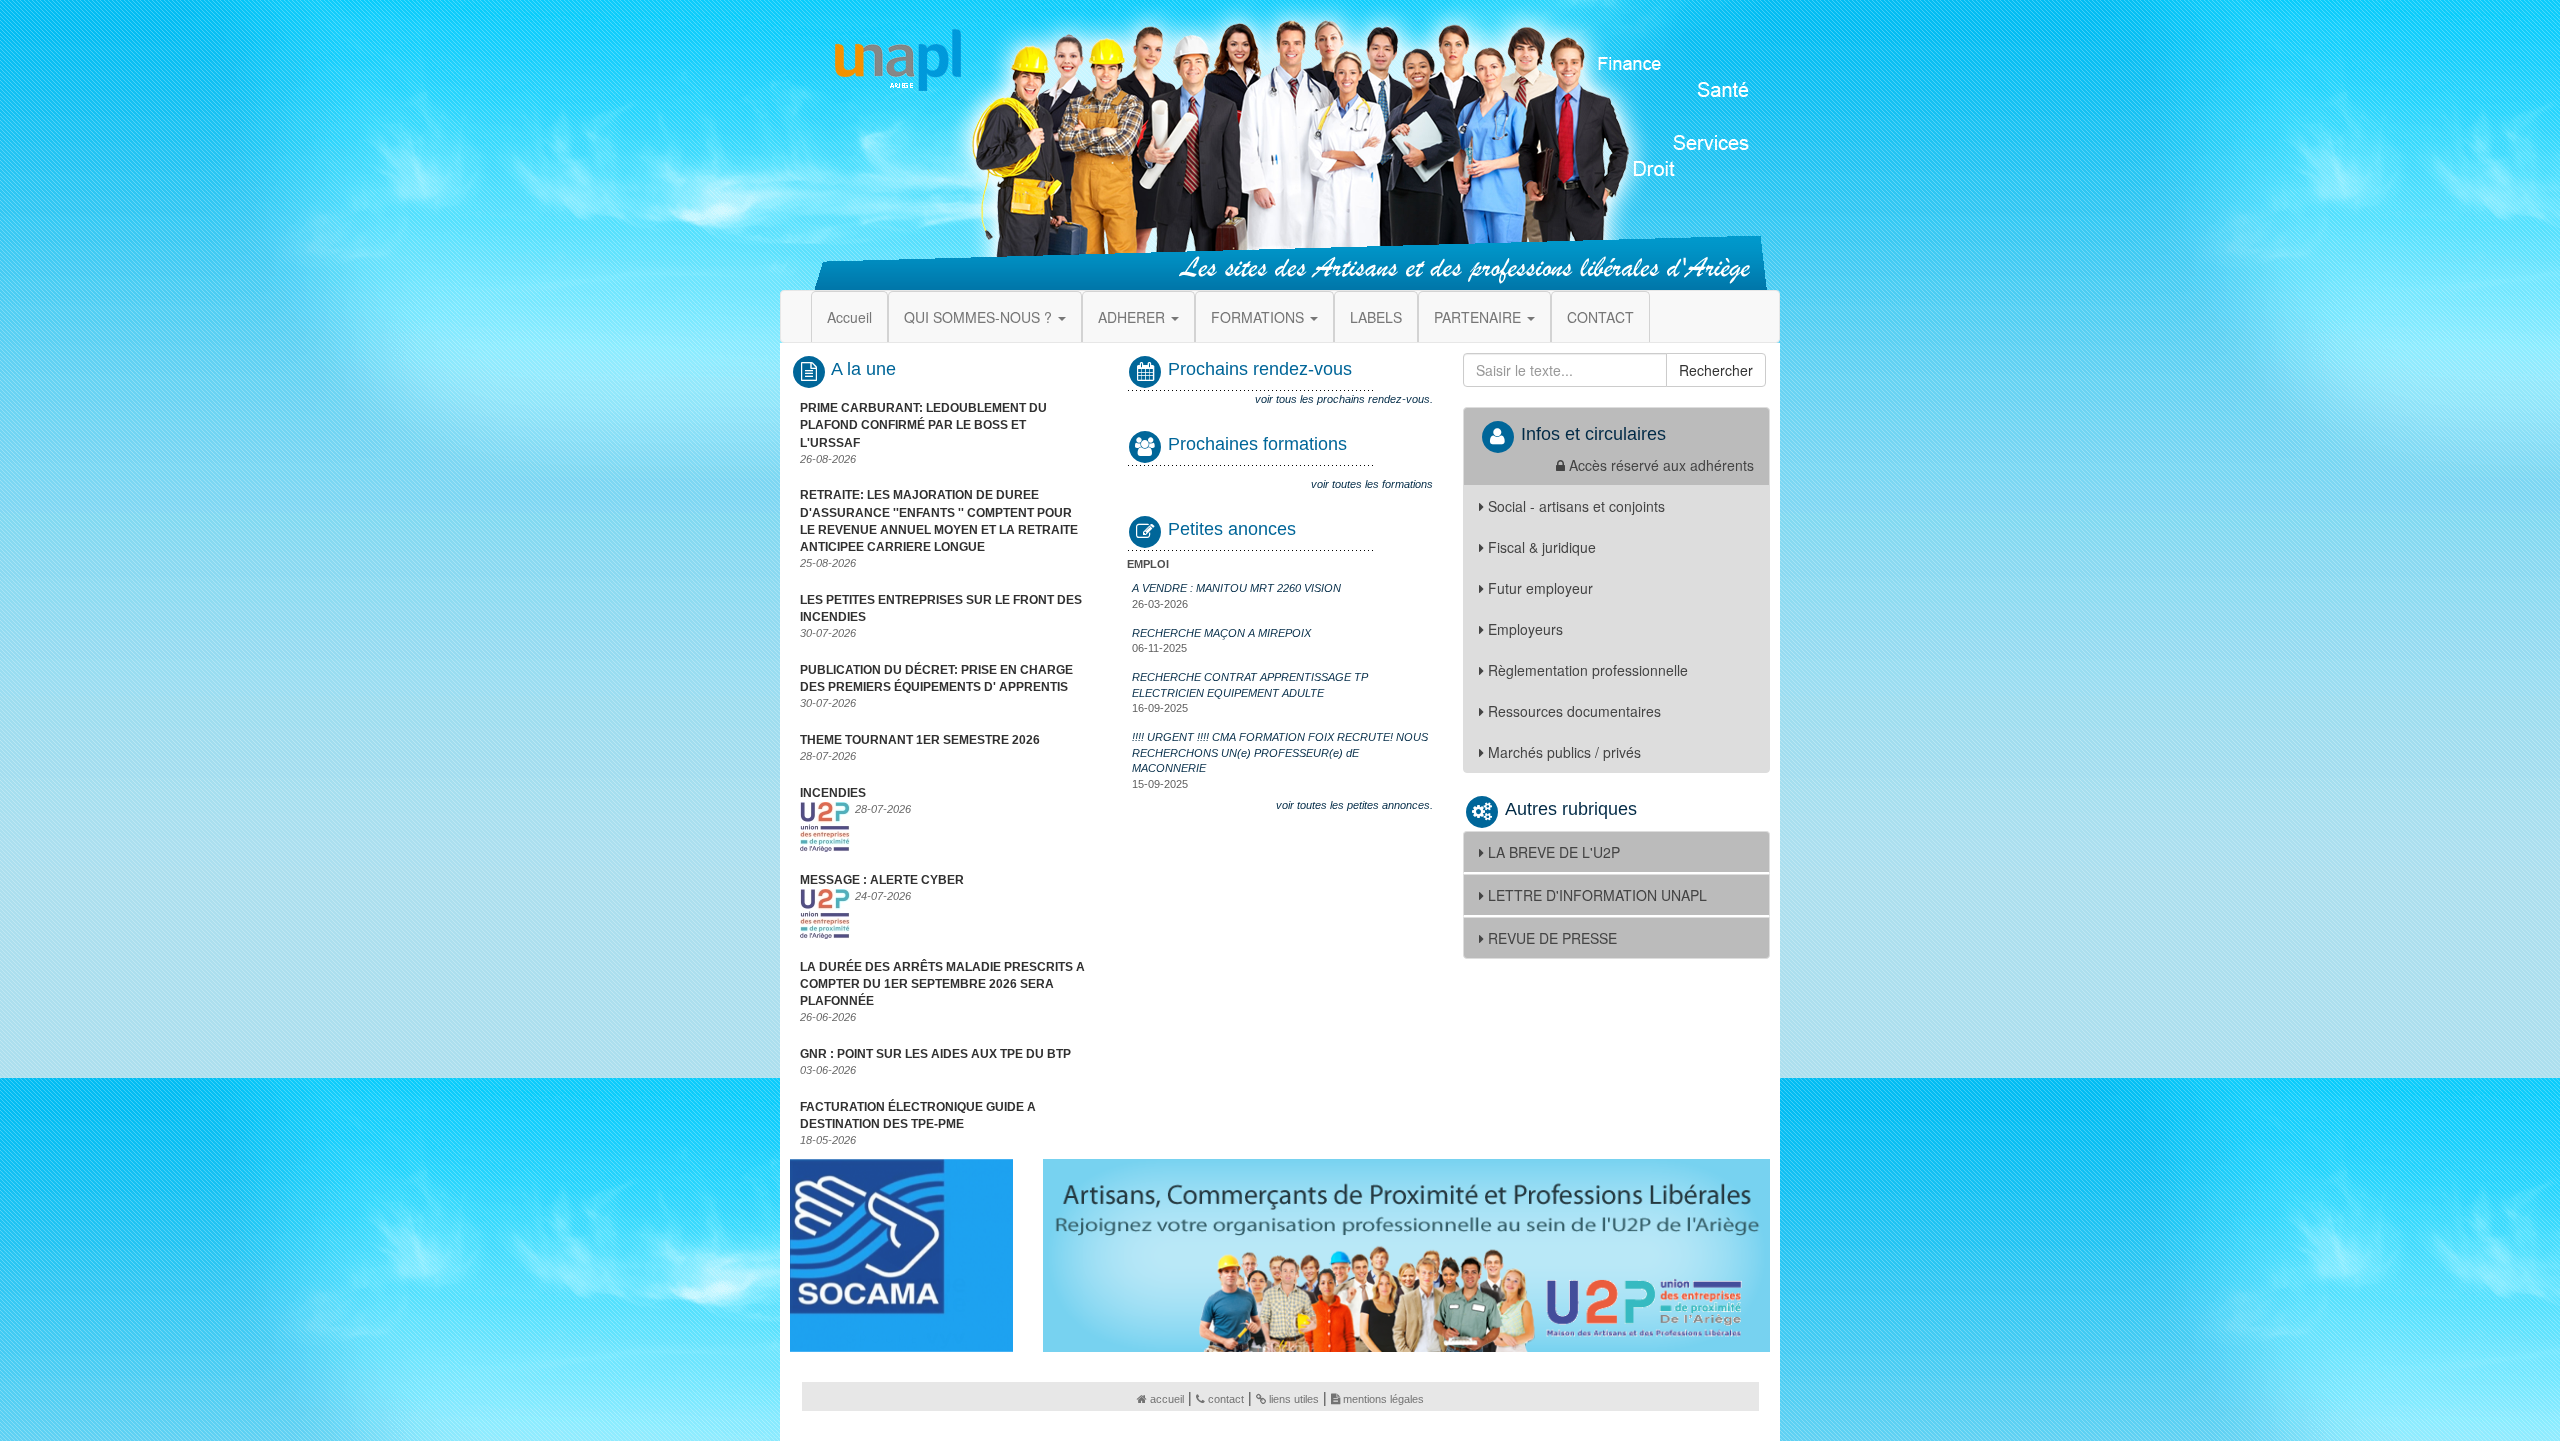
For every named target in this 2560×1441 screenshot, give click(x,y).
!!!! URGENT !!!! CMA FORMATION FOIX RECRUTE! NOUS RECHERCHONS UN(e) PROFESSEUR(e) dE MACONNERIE (1280, 752)
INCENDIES (833, 793)
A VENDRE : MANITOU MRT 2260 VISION (1236, 588)
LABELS (1376, 317)
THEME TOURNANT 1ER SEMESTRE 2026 (920, 740)
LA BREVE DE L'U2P (1554, 852)
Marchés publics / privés (1564, 752)
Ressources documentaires (1574, 711)
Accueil (849, 317)
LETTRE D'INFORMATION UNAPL (1597, 895)
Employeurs (1525, 629)
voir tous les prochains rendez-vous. (1344, 399)
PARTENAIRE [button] (1479, 317)
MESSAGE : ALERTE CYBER (882, 880)
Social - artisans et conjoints (1576, 506)
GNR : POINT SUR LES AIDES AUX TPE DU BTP (935, 1054)
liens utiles (1294, 1399)
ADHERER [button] (1133, 317)
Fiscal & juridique (1542, 547)
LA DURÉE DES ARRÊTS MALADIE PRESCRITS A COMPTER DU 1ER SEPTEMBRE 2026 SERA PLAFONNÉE (942, 984)
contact (1226, 1399)
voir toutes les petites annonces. (1354, 805)
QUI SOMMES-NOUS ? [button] (980, 317)
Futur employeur (1540, 588)
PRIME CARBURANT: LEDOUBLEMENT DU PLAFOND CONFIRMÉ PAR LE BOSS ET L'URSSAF (923, 425)
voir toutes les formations (1372, 484)
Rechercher (1716, 370)
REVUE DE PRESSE (1552, 938)
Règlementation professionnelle (1588, 670)
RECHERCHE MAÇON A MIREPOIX (1221, 633)
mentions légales (1383, 1399)
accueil (1167, 1399)
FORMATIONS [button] (1259, 317)
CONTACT (1600, 317)
